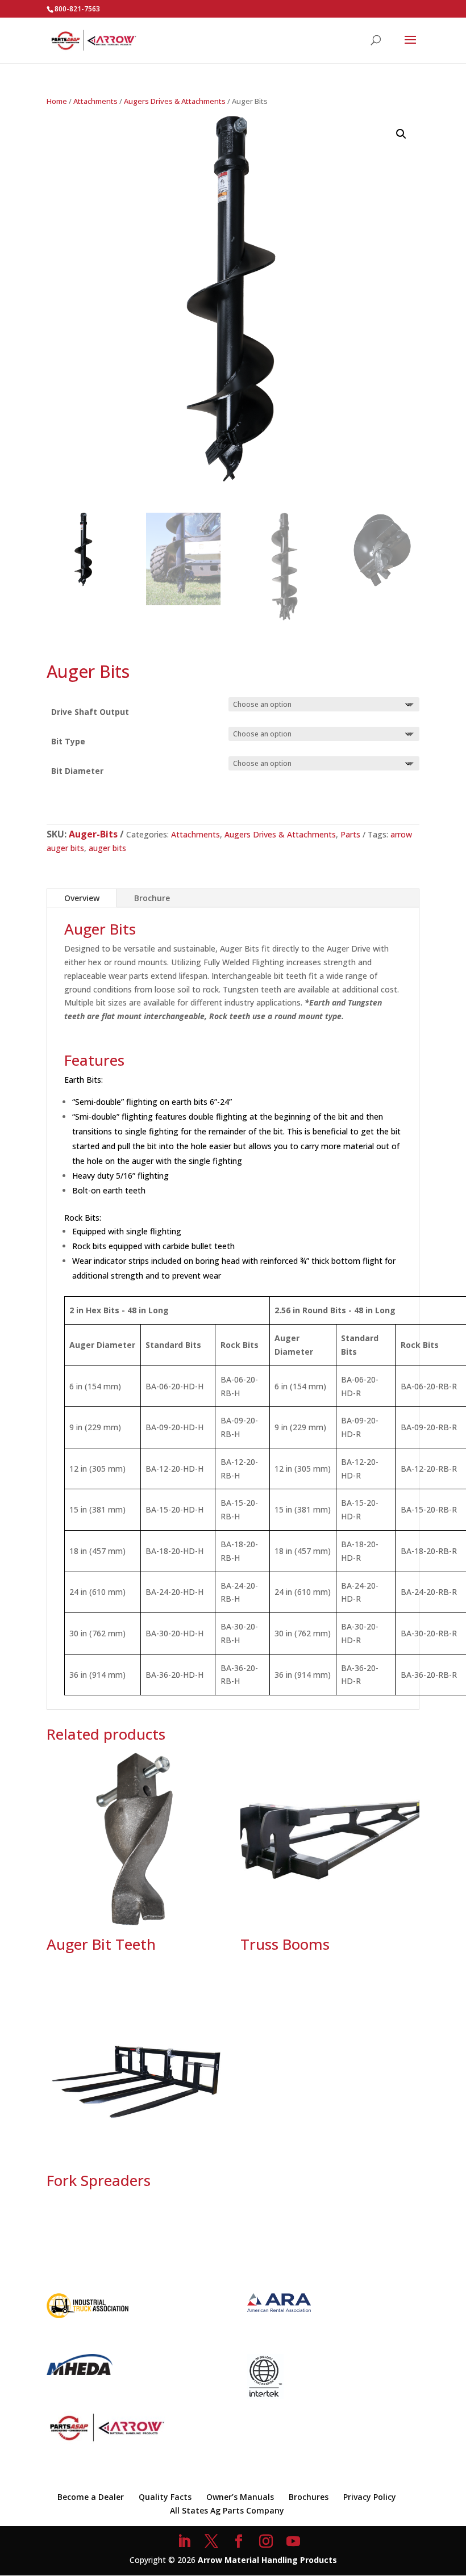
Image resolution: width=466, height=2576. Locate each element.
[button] (401, 134)
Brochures (309, 2497)
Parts (350, 834)
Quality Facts (165, 2497)
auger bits (107, 848)
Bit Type (68, 741)
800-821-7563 (77, 9)
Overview (82, 898)
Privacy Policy (370, 2497)
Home (57, 101)
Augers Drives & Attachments (175, 101)
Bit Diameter (77, 771)
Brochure (152, 898)
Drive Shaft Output (90, 712)
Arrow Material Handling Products (267, 2560)
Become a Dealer (91, 2497)
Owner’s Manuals (240, 2497)
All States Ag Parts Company (227, 2510)
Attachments (95, 101)
